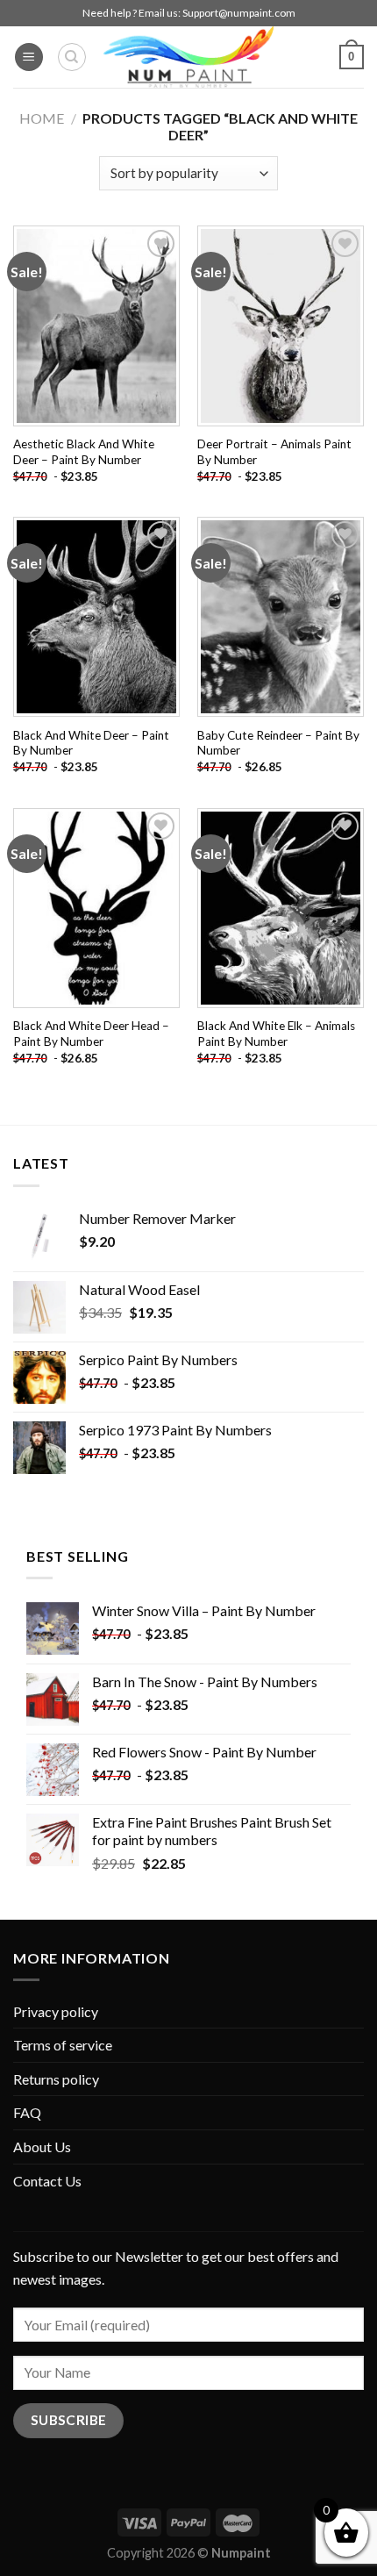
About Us (42, 2147)
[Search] (72, 57)
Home (42, 118)
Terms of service (63, 2045)
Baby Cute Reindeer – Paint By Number (278, 743)
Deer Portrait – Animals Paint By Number (274, 452)
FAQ (27, 2112)
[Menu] (29, 57)
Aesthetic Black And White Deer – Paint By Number (84, 452)
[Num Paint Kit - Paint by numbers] (188, 57)
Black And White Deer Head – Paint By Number (91, 1034)
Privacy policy (56, 2011)
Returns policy (56, 2079)
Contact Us (47, 2181)
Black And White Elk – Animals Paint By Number (276, 1034)
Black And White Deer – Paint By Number (91, 743)
